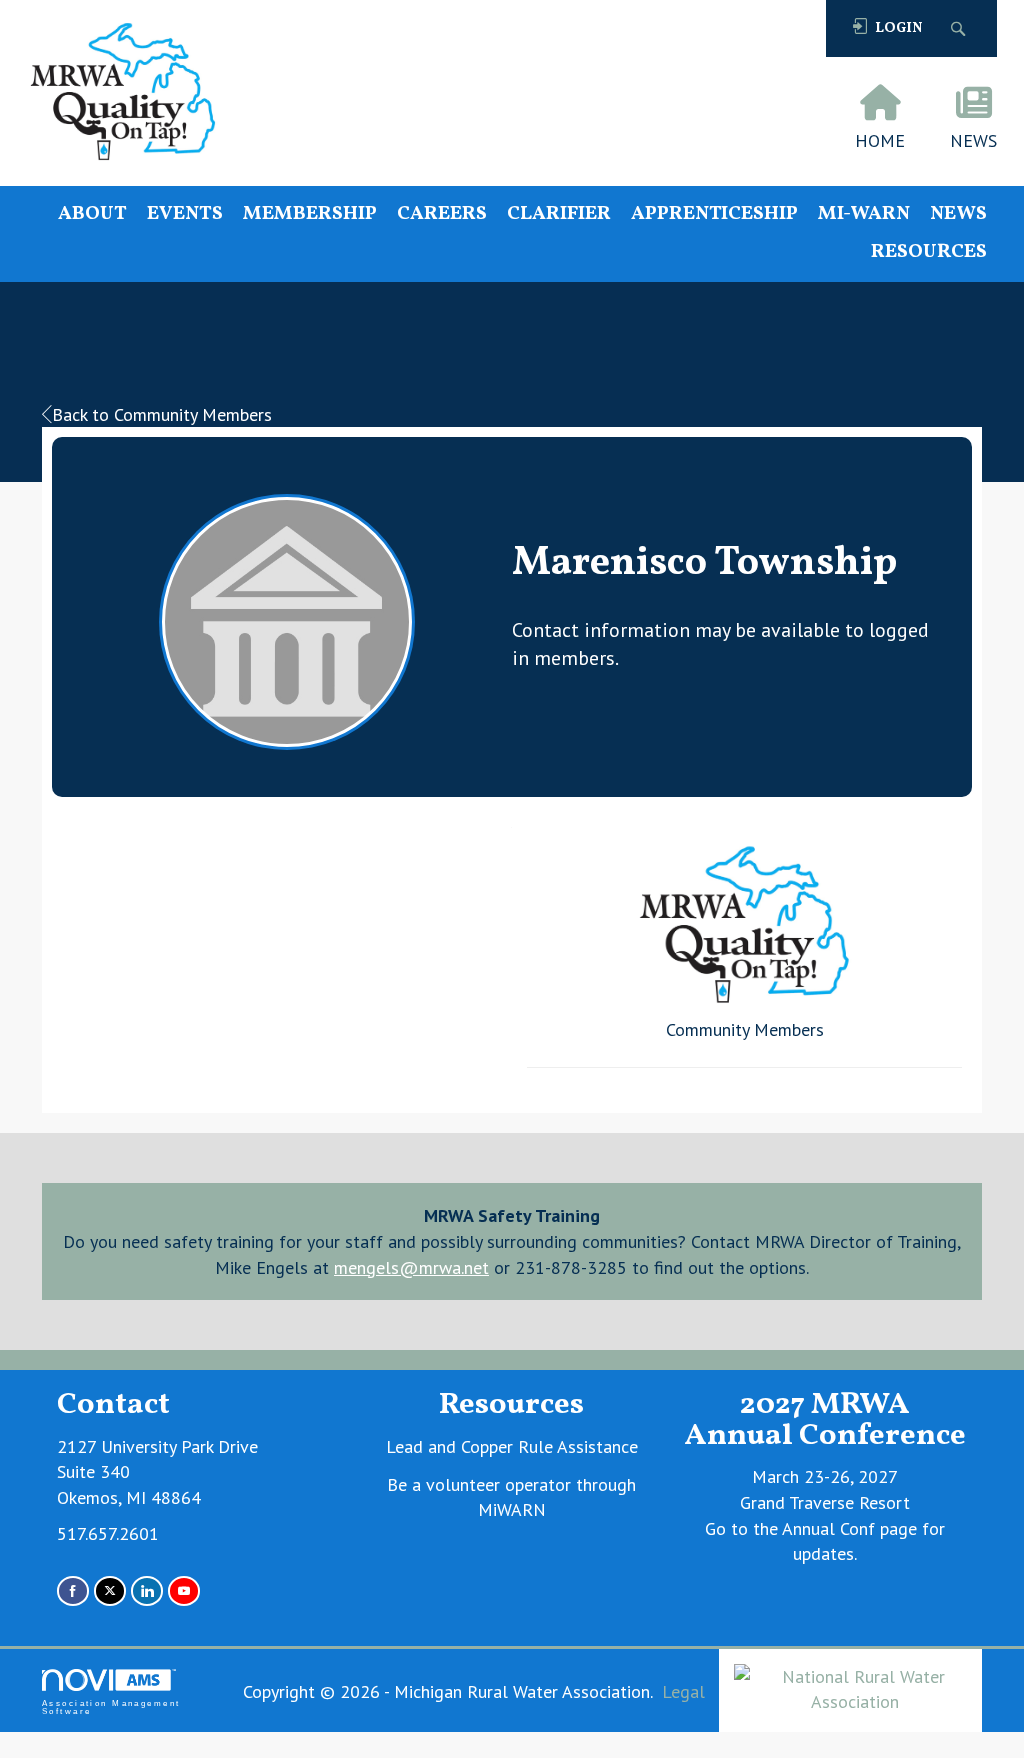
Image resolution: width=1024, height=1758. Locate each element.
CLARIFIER (559, 214)
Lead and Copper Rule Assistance (512, 1446)
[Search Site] (960, 28)
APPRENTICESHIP (714, 214)
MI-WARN (864, 214)
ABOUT (92, 214)
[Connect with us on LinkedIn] (147, 1590)
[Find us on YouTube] (184, 1590)
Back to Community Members (162, 414)
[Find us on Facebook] (73, 1590)
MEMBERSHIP (310, 214)
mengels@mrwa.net (411, 1267)
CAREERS (442, 214)
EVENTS (185, 214)
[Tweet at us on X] (110, 1590)
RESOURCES (929, 252)
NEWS (958, 214)
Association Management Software (111, 1707)
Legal (683, 1691)
